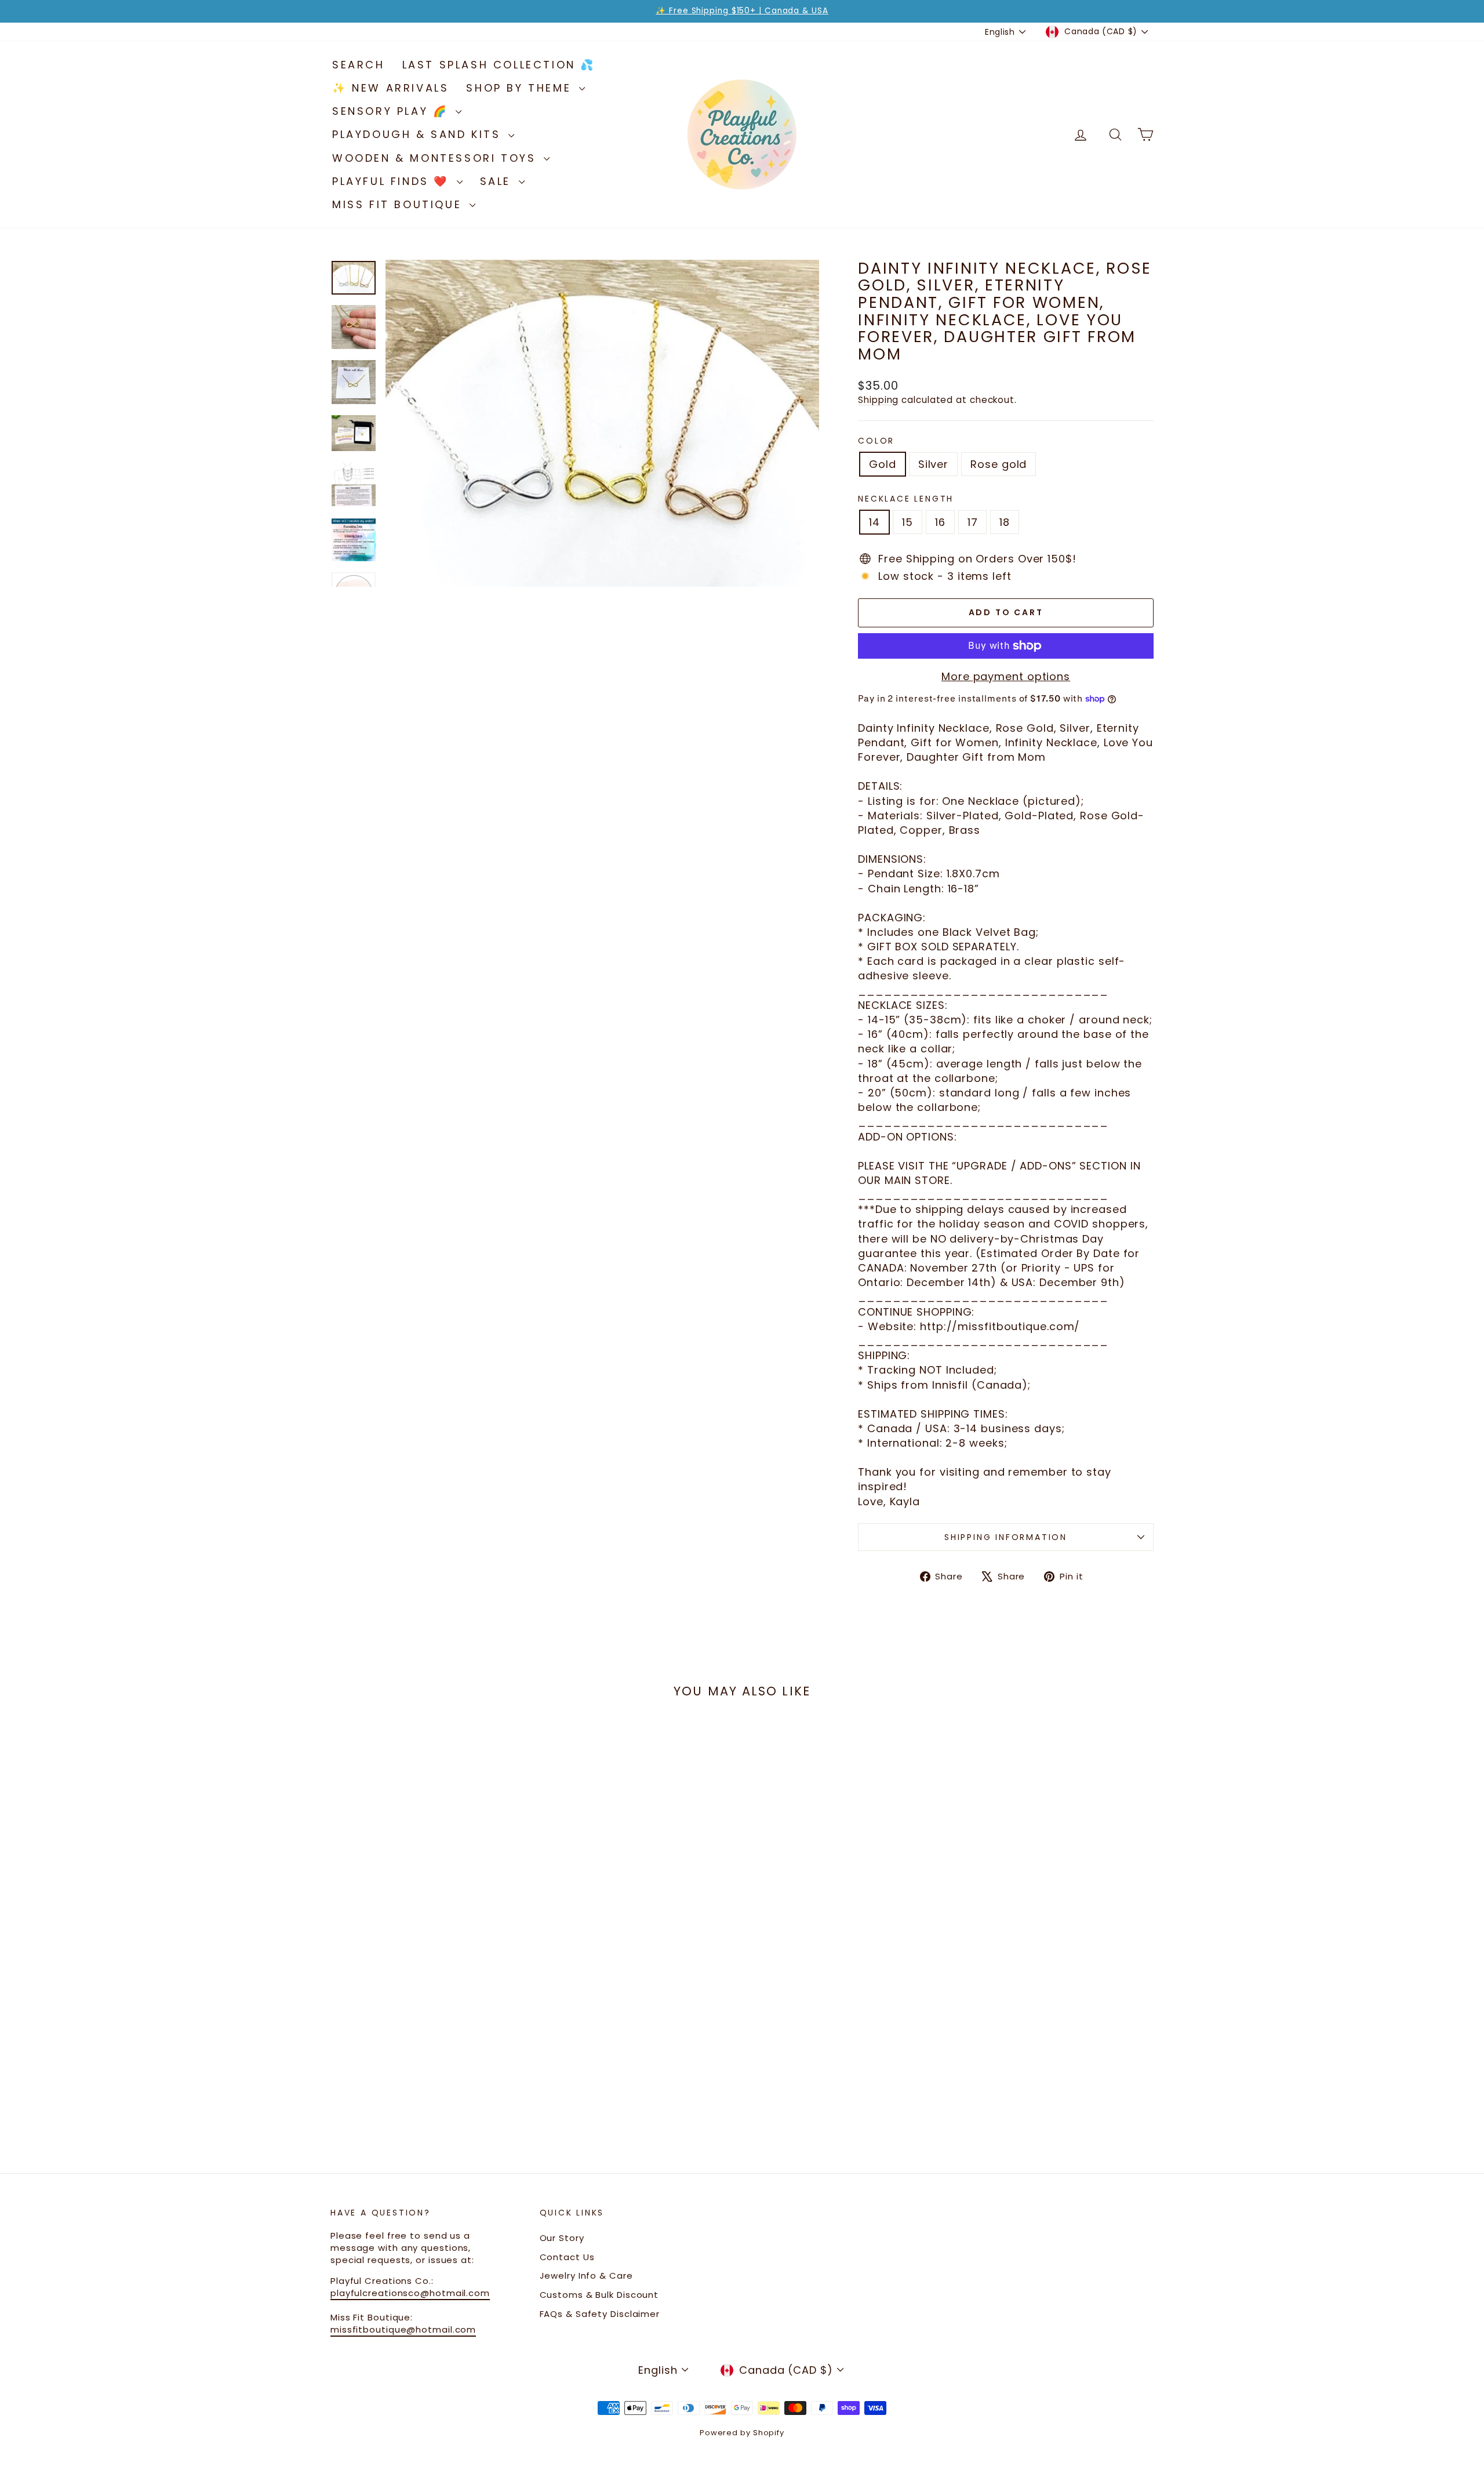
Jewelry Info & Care (586, 2276)
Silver (933, 464)
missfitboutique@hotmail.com (403, 2329)
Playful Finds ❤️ (393, 181)
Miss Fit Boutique (399, 204)
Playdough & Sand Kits (419, 134)
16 (940, 522)
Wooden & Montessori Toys (437, 158)
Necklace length (906, 499)
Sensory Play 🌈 (392, 111)
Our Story (562, 2238)
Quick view (429, 2009)
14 (874, 522)
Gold (883, 464)
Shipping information (1006, 1537)
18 (1005, 522)
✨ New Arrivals (390, 88)
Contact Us (567, 2257)
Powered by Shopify (742, 2433)
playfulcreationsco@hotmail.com (410, 2293)
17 (973, 522)
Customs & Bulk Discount (599, 2295)
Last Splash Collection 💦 (499, 65)
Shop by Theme (521, 88)
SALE (498, 181)
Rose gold (999, 464)
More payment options (1006, 676)
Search (359, 65)
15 (908, 522)
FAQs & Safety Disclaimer (600, 2314)
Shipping (878, 400)
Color (876, 441)
